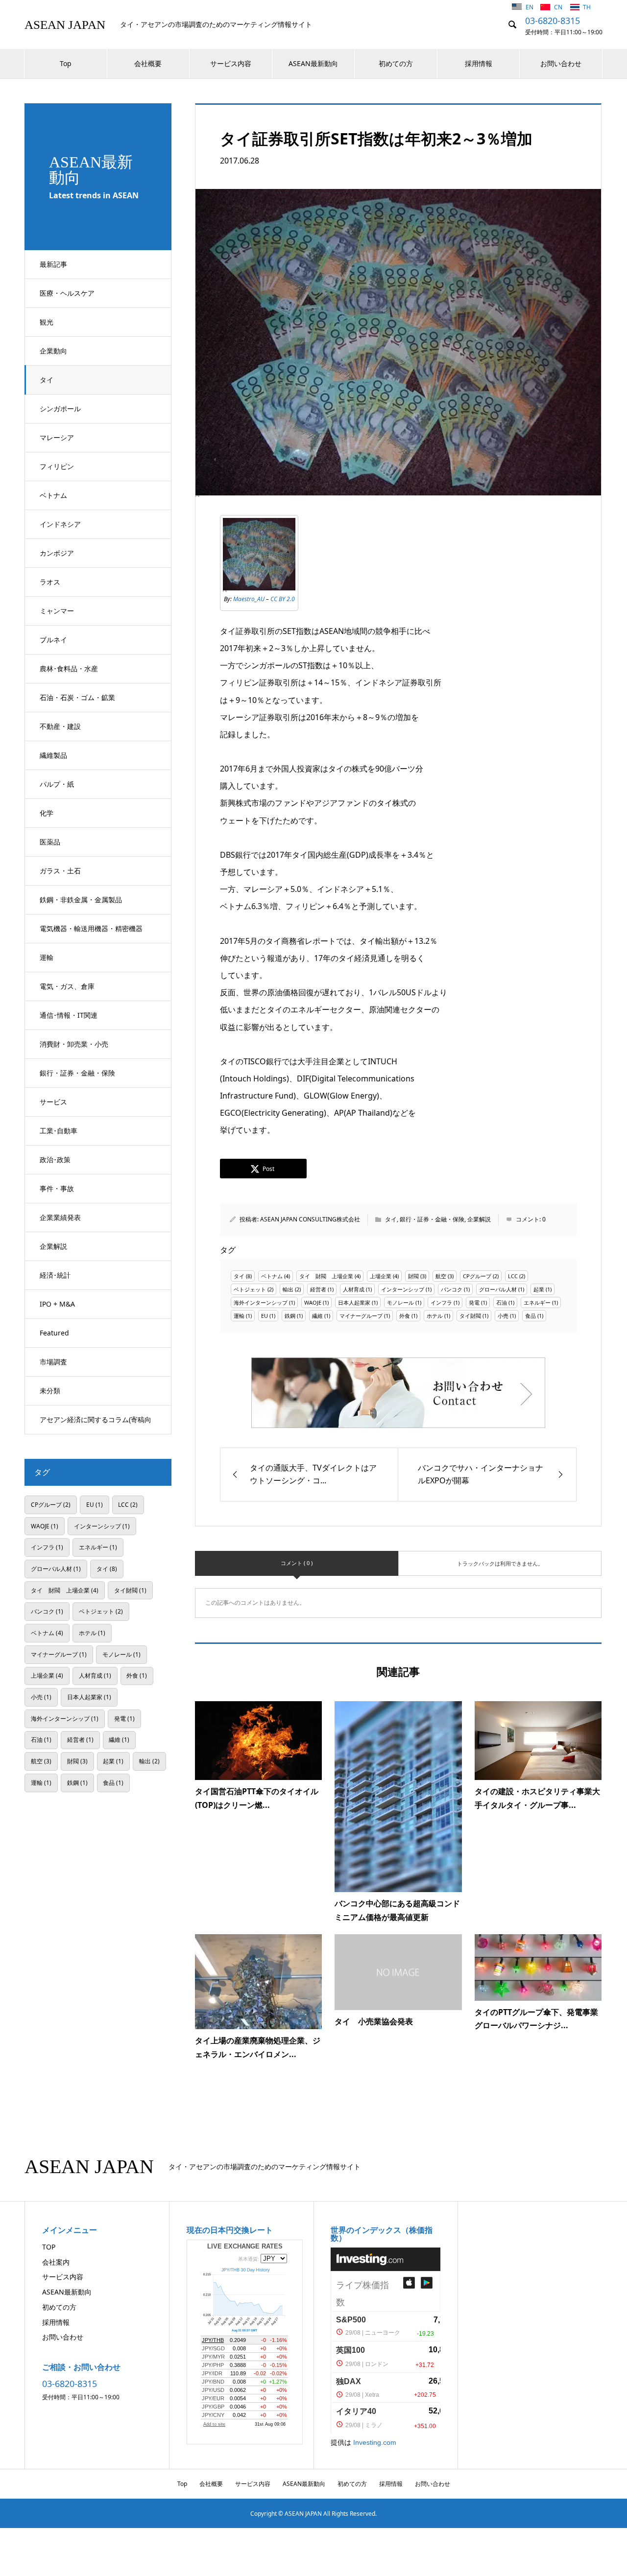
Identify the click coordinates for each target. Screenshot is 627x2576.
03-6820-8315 (553, 21)
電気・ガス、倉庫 (67, 986)
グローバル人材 (498, 1289)
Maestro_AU (249, 599)
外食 (405, 1316)
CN (559, 7)
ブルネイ (53, 640)
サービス (53, 1102)
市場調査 (53, 1362)
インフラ (441, 1302)
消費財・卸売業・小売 (74, 1044)
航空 (441, 1276)
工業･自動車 (59, 1131)
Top (66, 63)
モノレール (400, 1302)
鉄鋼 (290, 1316)
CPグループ (477, 1276)
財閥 (413, 1276)
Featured (54, 1333)
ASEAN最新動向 (313, 63)
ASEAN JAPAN (65, 25)
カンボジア (57, 553)
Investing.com (375, 2442)
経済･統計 (55, 1275)
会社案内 (56, 2262)
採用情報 (479, 63)
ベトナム (53, 495)
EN (530, 7)
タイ (47, 380)
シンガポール (60, 409)
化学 (47, 813)
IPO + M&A (57, 1304)
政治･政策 (55, 1159)
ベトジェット (250, 1289)
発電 (474, 1302)
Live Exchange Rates (245, 2246)
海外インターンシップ (261, 1302)
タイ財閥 (470, 1316)
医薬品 (50, 842)
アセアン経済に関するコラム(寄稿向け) (96, 1425)
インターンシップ (403, 1289)
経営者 (318, 1289)
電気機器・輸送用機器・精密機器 (91, 928)
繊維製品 (53, 755)
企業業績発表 (60, 1217)
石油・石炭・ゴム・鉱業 (77, 697)
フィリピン (57, 466)
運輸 (47, 957)
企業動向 (53, 351)
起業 (539, 1289)
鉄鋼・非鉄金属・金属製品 (81, 900)
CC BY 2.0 (283, 599)
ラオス (50, 582)
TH (587, 7)
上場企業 (381, 1276)
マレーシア (57, 437)
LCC (513, 1276)
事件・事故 (57, 1188)
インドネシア (60, 524)
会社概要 (148, 63)
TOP (49, 2247)
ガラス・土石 (60, 871)
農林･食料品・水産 (69, 668)
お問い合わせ (561, 63)
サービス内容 (231, 63)
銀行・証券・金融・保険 (77, 1073)
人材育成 (354, 1289)
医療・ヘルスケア (67, 293)
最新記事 (53, 264)
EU (265, 1316)
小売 (503, 1316)
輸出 (288, 1289)
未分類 (50, 1391)
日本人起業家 (354, 1302)
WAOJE (313, 1302)
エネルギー (537, 1302)
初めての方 (396, 63)
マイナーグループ (361, 1316)
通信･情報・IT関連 (69, 1015)
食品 (531, 1316)
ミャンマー (57, 611)
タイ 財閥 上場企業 (326, 1276)
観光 (47, 322)
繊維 (317, 1316)
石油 (502, 1302)
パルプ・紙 (57, 784)
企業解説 (53, 1246)
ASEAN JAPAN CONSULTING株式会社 (310, 1219)
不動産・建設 (60, 726)
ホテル (435, 1316)
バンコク (452, 1289)
